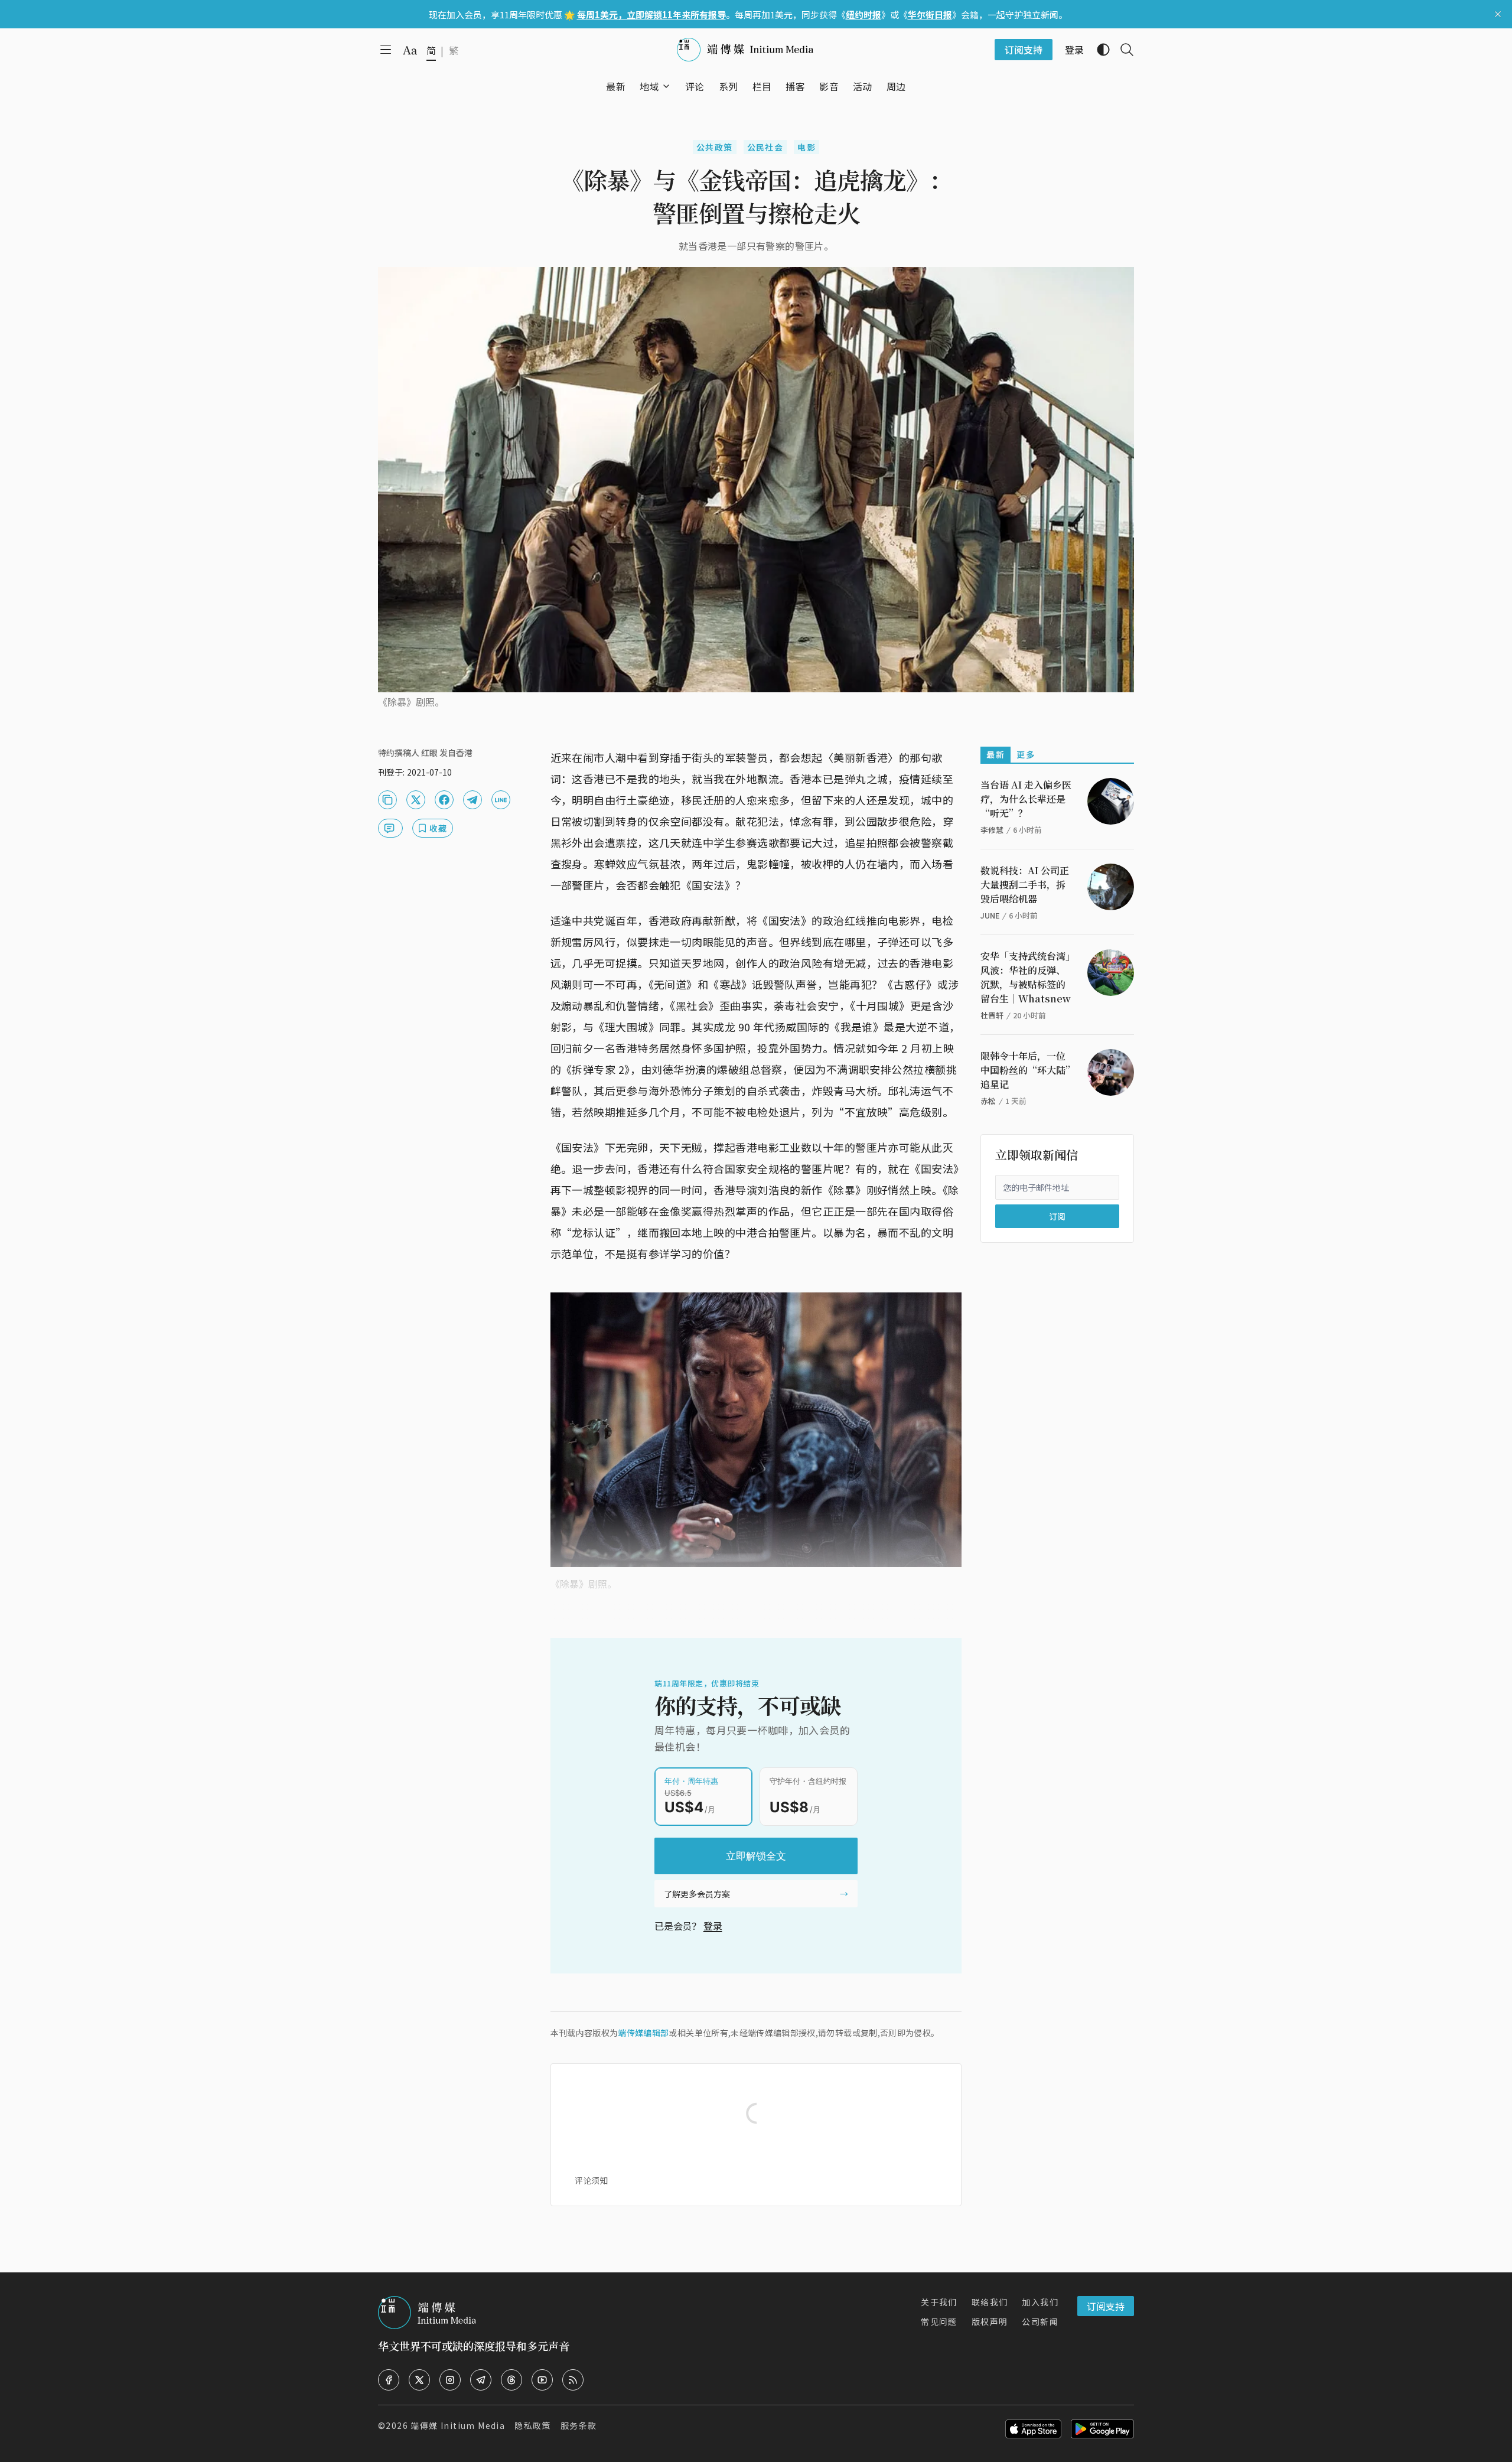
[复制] (387, 800)
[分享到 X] (416, 800)
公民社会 (765, 147)
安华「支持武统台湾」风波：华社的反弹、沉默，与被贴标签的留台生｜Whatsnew (1026, 977)
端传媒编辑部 (643, 2033)
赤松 (988, 1101)
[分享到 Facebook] (444, 800)
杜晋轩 (992, 1015)
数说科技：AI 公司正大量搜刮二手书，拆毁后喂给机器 (1025, 885)
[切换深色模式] (1099, 50)
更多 (1026, 754)
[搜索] (1122, 50)
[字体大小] (410, 50)
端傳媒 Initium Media (458, 2425)
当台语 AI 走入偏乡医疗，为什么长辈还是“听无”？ (1026, 799)
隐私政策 (533, 2425)
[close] (1498, 14)
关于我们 (939, 2302)
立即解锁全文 (756, 1856)
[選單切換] (666, 86)
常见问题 (939, 2321)
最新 (995, 754)
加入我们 (1040, 2302)
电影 (806, 147)
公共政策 (715, 147)
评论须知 (591, 2180)
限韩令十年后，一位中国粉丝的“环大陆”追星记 (1025, 1070)
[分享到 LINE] (501, 800)
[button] (649, 86)
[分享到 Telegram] (472, 800)
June (990, 915)
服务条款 (579, 2425)
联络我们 (990, 2302)
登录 (713, 1926)
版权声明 (990, 2321)
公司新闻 (1040, 2321)
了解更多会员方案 (697, 1894)
